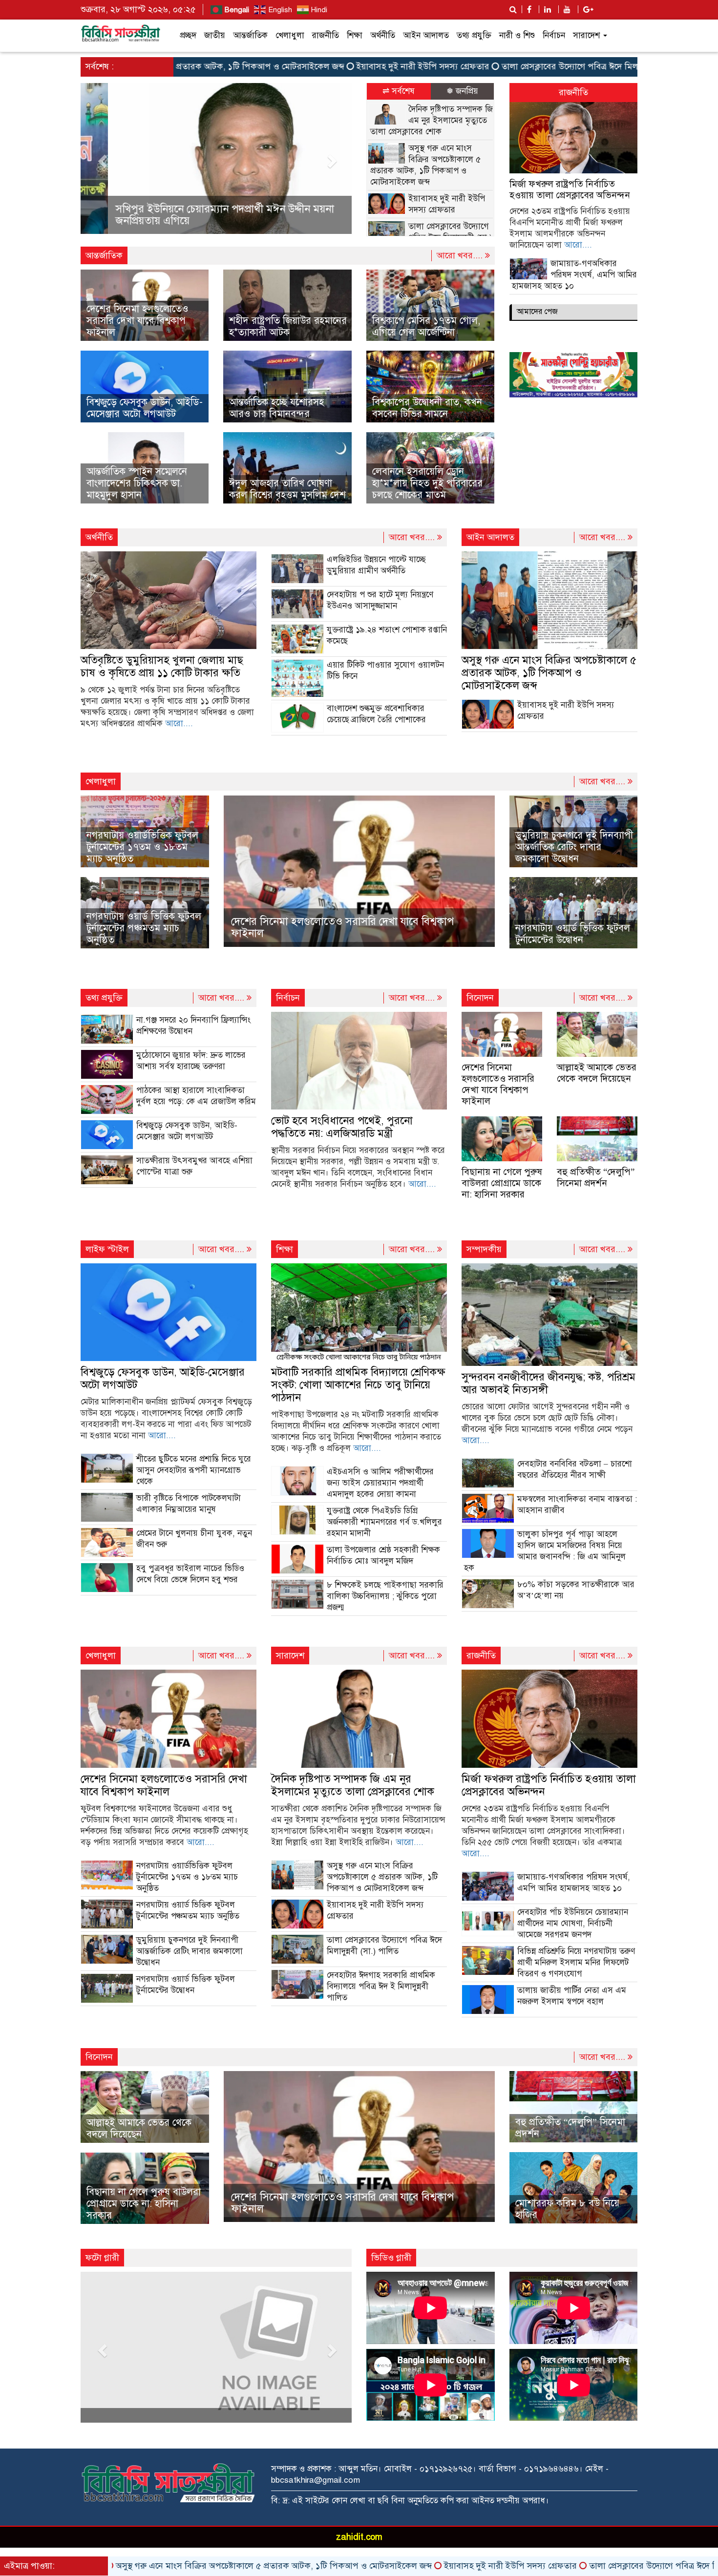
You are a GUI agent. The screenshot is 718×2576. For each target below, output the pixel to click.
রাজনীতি (326, 35)
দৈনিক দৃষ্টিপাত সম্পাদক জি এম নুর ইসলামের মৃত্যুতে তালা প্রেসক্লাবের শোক (432, 120)
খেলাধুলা (290, 35)
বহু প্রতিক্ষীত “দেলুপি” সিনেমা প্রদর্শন (596, 1177)
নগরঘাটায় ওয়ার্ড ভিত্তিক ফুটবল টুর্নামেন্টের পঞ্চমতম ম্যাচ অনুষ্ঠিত (144, 928)
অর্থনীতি (383, 35)
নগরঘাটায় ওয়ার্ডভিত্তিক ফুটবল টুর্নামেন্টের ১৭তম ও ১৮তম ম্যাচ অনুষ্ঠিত (142, 847)
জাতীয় (215, 35)
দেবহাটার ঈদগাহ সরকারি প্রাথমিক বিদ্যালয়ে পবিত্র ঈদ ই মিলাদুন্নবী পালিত (381, 1986)
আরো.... (578, 245)
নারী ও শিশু (517, 35)
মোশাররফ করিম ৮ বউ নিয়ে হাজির (567, 2209)
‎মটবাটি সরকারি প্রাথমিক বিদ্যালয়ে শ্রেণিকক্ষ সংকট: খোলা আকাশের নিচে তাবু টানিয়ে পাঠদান (358, 1385)
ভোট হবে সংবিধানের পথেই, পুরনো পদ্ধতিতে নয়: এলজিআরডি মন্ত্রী (342, 1127)
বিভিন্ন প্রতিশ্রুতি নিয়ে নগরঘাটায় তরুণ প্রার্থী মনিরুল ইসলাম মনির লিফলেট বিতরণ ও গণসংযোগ (576, 1962)
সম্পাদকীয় (484, 1249)
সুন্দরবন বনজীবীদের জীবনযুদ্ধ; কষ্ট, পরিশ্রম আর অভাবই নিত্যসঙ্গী (549, 1383)
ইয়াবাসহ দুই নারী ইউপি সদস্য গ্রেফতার (321, 66)
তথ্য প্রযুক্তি (474, 35)
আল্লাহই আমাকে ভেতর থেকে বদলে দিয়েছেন (597, 1073)
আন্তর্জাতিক (250, 35)
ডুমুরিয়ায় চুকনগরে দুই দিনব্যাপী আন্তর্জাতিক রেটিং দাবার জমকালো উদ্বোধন (574, 847)
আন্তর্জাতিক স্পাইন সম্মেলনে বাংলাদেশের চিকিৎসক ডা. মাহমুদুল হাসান (137, 483)
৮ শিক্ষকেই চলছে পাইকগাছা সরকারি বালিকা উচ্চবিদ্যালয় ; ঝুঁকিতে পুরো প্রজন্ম (385, 1596)
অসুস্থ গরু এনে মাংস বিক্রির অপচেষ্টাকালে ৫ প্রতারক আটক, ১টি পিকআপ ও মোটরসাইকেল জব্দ (549, 673)
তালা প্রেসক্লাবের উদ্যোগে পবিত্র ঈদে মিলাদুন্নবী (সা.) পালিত (500, 66)
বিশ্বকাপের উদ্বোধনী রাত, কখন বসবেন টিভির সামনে (427, 408)
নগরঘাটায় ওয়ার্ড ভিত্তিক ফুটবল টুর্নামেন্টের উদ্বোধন (573, 934)
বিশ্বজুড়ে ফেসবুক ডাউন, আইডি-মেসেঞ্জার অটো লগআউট (145, 408)
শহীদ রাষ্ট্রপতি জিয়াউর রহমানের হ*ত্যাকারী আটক (288, 326)
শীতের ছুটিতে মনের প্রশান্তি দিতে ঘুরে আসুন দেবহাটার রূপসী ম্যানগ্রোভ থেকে (194, 1470)
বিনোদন (480, 998)
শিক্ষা (355, 35)
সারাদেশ (588, 35)
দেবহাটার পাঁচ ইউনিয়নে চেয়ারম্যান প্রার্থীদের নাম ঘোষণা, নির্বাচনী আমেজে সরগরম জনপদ (573, 1923)
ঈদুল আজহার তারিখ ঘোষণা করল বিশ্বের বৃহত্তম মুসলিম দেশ (287, 489)
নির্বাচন (554, 35)
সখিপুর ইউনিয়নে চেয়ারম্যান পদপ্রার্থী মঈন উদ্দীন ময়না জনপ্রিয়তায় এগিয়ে (197, 215)
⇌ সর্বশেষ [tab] (399, 91)
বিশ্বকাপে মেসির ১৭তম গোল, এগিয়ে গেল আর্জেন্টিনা (426, 326)
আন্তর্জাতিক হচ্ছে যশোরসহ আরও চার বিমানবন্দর (276, 408)
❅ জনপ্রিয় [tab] (462, 91)
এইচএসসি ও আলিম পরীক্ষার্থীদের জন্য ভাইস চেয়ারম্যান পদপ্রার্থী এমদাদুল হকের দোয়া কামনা (380, 1483)
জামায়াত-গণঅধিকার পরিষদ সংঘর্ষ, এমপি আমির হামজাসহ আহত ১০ (575, 275)
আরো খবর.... (461, 255)
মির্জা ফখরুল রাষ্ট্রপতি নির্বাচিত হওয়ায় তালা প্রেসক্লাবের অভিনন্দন (570, 189)
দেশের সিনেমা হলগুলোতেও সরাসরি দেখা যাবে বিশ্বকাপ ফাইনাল (137, 321)
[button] (101, 158)
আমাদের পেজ (537, 312)
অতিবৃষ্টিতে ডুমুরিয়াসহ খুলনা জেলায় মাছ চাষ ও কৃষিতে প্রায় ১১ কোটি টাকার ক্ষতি (162, 666)
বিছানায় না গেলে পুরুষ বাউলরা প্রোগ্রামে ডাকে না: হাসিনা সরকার (502, 1183)
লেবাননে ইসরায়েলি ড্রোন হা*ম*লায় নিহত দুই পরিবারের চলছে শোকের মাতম (427, 483)
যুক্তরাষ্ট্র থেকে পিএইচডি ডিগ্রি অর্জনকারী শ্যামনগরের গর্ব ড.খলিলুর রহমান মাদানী (384, 1522)
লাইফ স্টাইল (107, 1249)
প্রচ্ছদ (188, 35)
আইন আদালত (426, 35)
